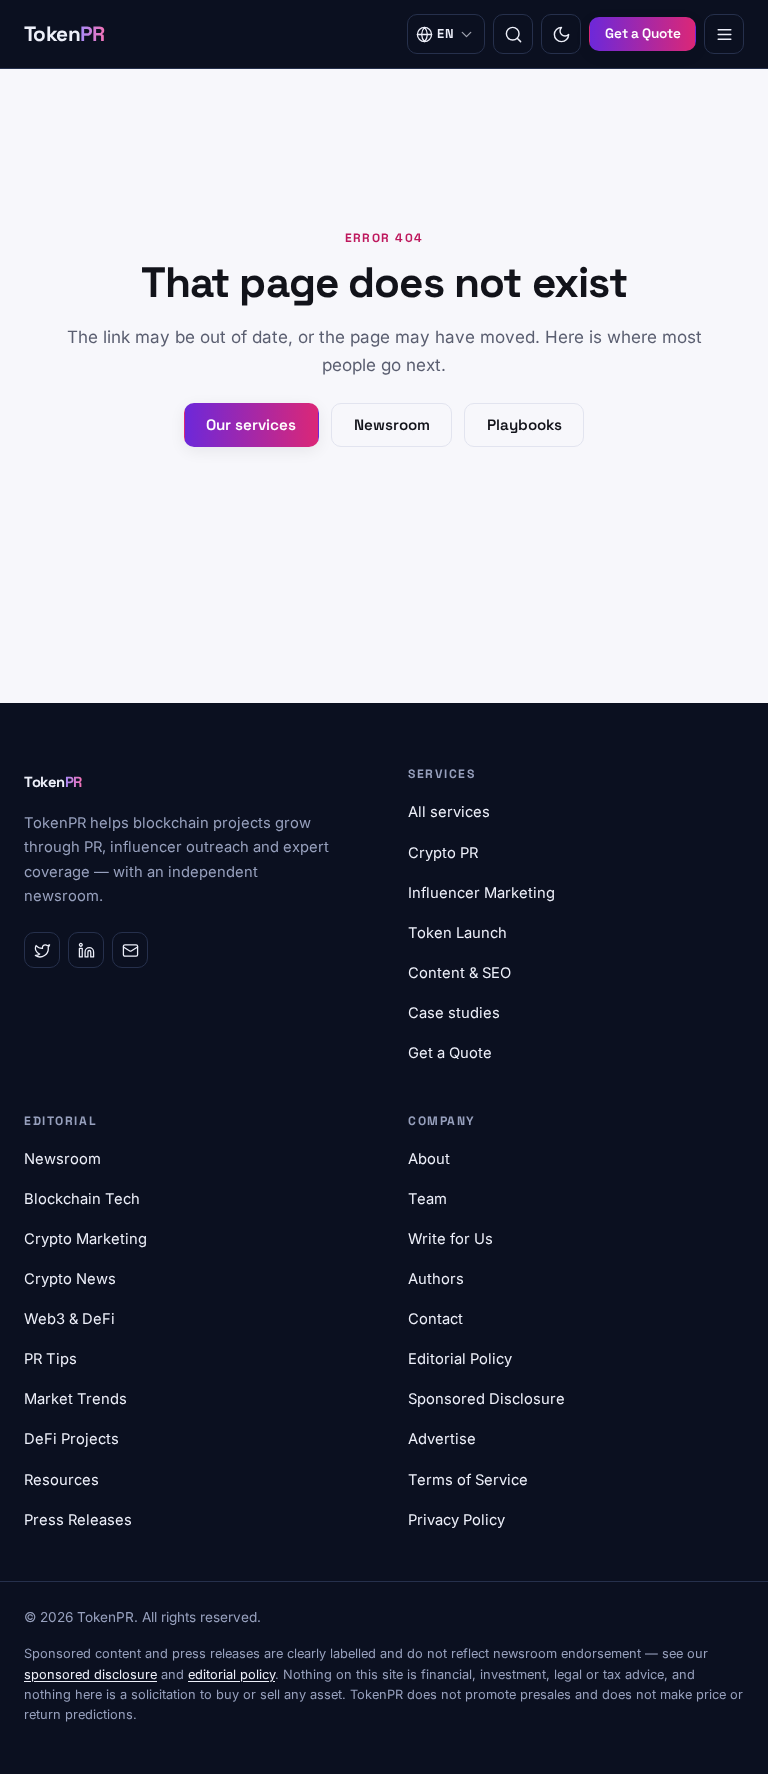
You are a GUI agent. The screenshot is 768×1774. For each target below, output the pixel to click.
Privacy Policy (456, 1520)
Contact (435, 1319)
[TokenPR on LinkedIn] (86, 950)
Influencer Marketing (481, 893)
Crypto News (70, 1279)
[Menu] (724, 34)
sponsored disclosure (90, 1674)
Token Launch (457, 933)
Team (427, 1199)
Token (64, 34)
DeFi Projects (71, 1439)
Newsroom (392, 424)
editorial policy (231, 1674)
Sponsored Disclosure (486, 1399)
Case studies (454, 1013)
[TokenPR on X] (42, 950)
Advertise (442, 1439)
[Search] (513, 34)
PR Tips (50, 1359)
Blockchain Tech (82, 1199)
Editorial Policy (460, 1359)
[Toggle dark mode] (561, 34)
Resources (61, 1480)
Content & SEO (459, 973)
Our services (251, 424)
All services (449, 812)
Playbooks (524, 424)
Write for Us (450, 1239)
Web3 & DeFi (69, 1319)
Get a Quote (643, 33)
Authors (436, 1279)
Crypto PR (443, 853)
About (429, 1159)
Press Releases (78, 1520)
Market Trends (75, 1399)
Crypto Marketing (85, 1239)
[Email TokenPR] (130, 950)
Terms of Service (468, 1480)
